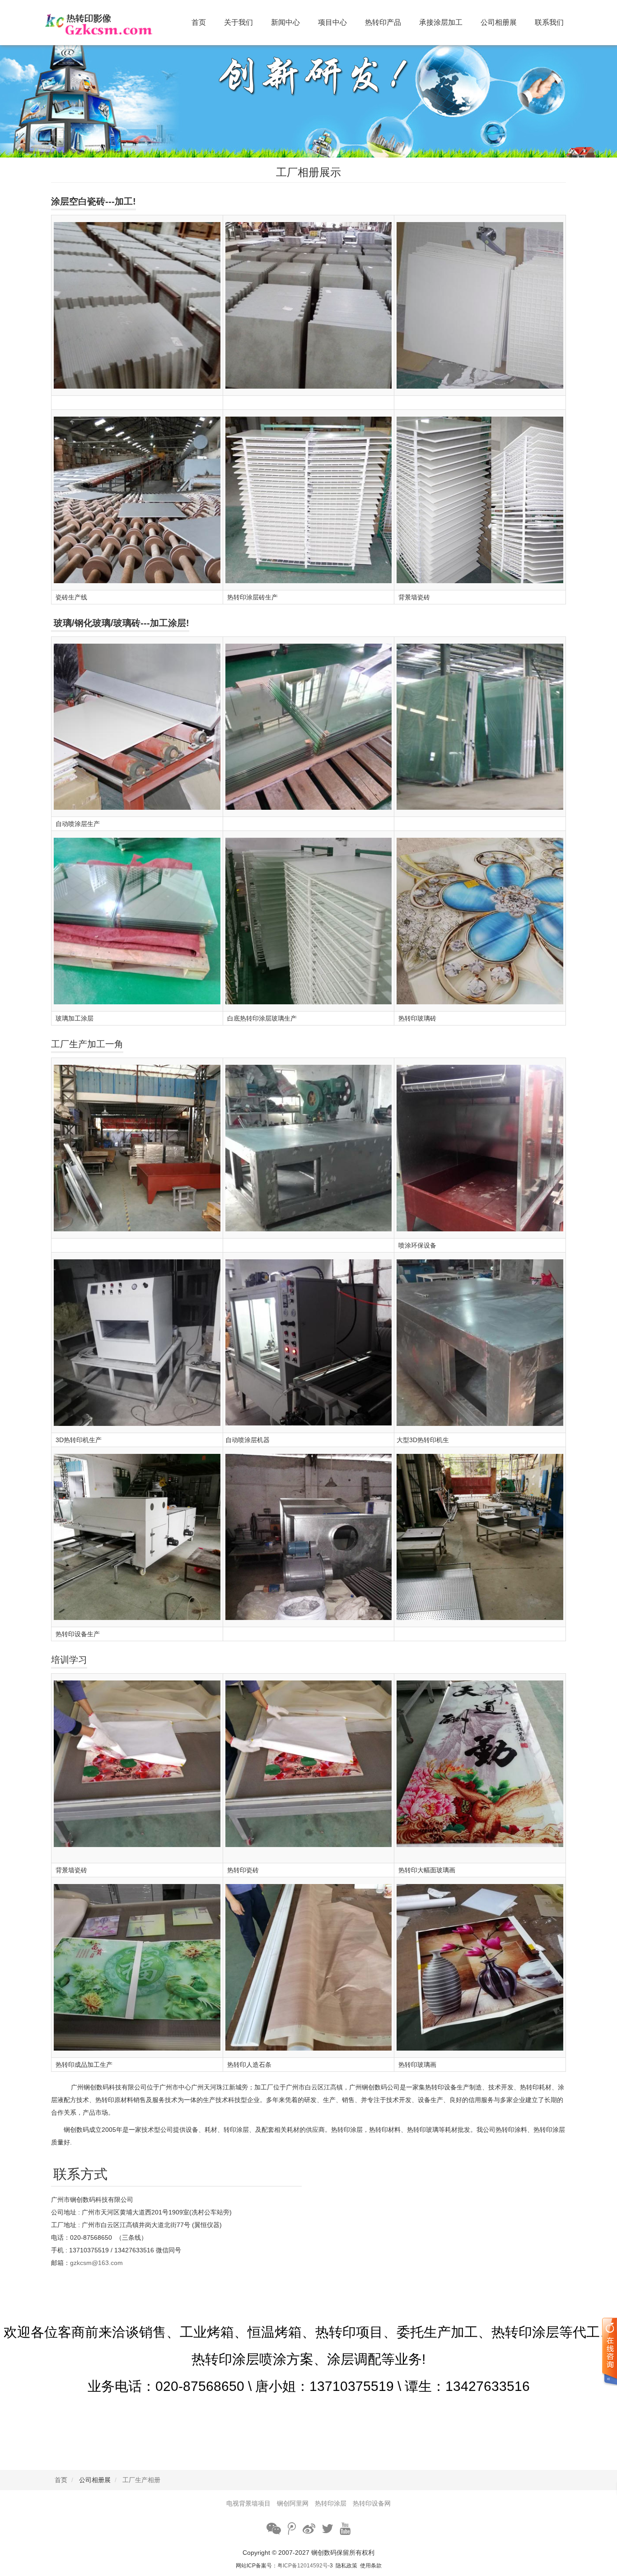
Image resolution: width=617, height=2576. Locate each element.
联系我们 (549, 22)
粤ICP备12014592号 (303, 2566)
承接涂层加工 (441, 22)
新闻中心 (285, 22)
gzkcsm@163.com (96, 2263)
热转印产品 (383, 22)
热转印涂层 (331, 2503)
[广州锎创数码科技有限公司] (110, 23)
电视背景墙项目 (248, 2503)
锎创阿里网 (293, 2503)
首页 (199, 22)
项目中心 (332, 22)
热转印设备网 (372, 2503)
